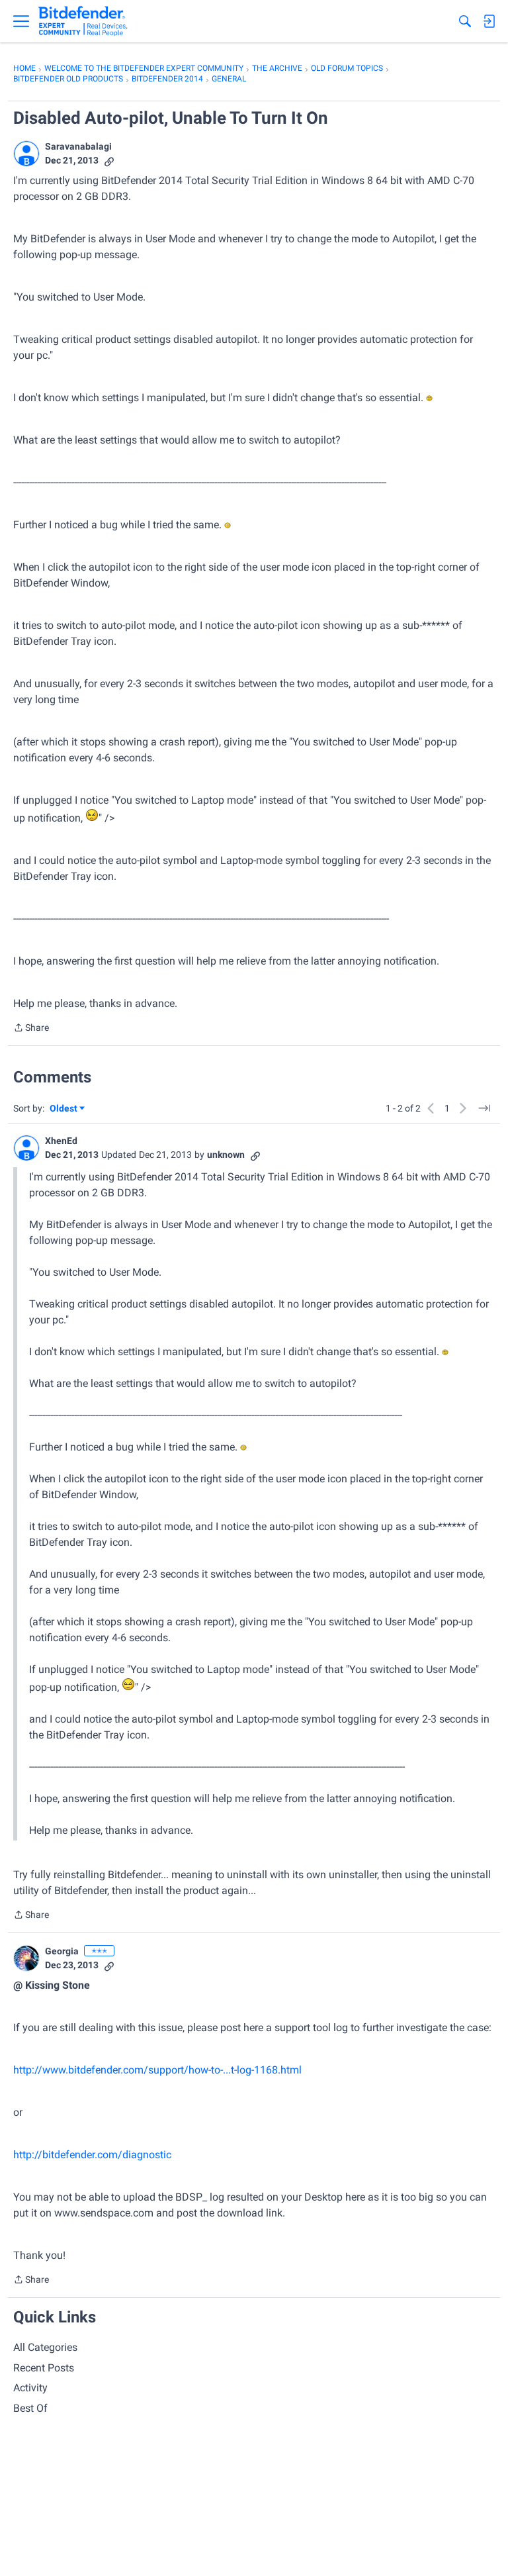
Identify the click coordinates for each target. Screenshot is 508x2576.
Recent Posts (44, 2368)
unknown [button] (226, 1155)
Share (31, 1029)
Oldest (64, 1109)
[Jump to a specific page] (484, 1108)
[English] (83, 21)
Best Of (30, 2408)
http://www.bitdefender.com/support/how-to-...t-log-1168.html (157, 2070)
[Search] (465, 21)
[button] (26, 154)
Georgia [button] (62, 1951)
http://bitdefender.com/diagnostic (92, 2155)
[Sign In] (489, 21)
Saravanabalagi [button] (78, 146)
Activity (30, 2388)
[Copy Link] (109, 161)
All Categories (45, 2347)
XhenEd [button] (61, 1141)
